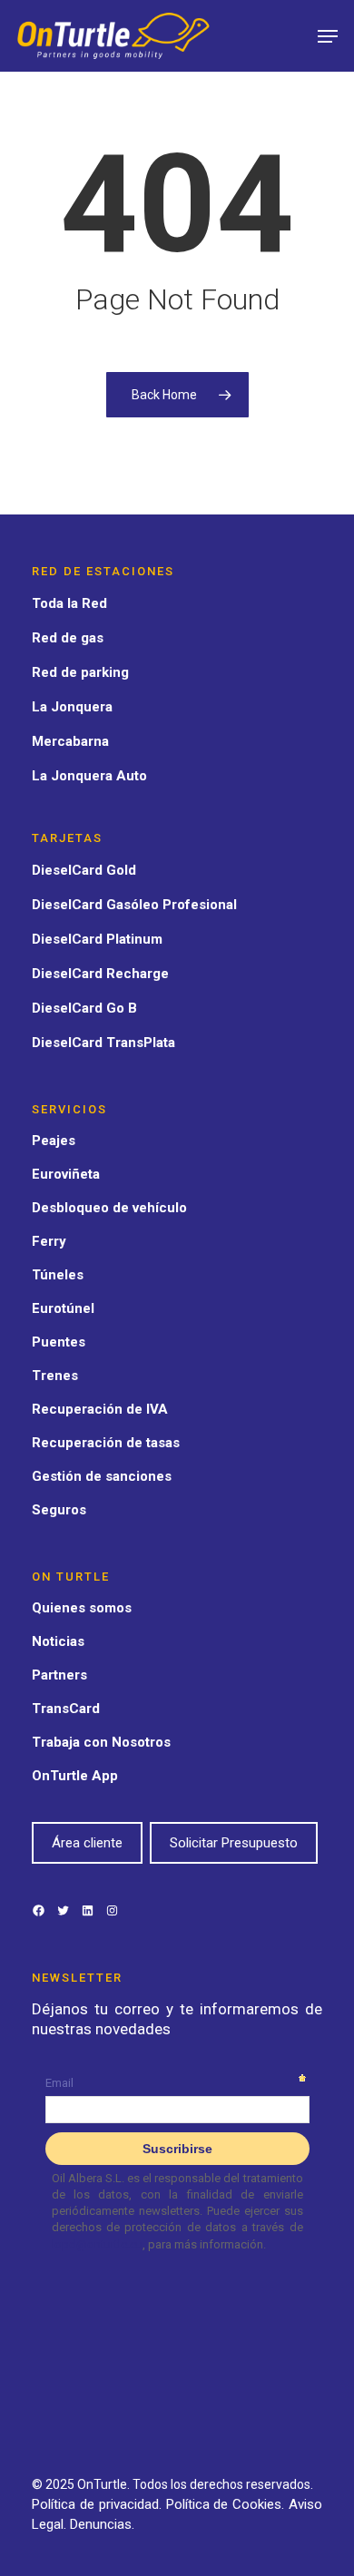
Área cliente (87, 1843)
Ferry (49, 1241)
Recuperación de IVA (100, 1409)
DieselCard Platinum (97, 939)
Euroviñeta (66, 1174)
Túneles (58, 1275)
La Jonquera (72, 707)
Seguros (59, 1510)
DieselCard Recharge (100, 974)
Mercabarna (70, 741)
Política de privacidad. (99, 2504)
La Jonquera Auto (89, 776)
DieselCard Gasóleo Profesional (134, 905)
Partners (59, 1675)
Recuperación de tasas (106, 1443)
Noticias (58, 1641)
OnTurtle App (75, 1776)
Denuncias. (102, 2524)
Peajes (54, 1141)
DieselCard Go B (84, 1008)
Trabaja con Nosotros (101, 1742)
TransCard (66, 1709)
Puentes (59, 1342)
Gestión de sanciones (102, 1476)
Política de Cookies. (228, 2504)
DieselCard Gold (84, 870)
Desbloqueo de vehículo (109, 1208)
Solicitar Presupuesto (234, 1843)
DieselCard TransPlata (103, 1043)
